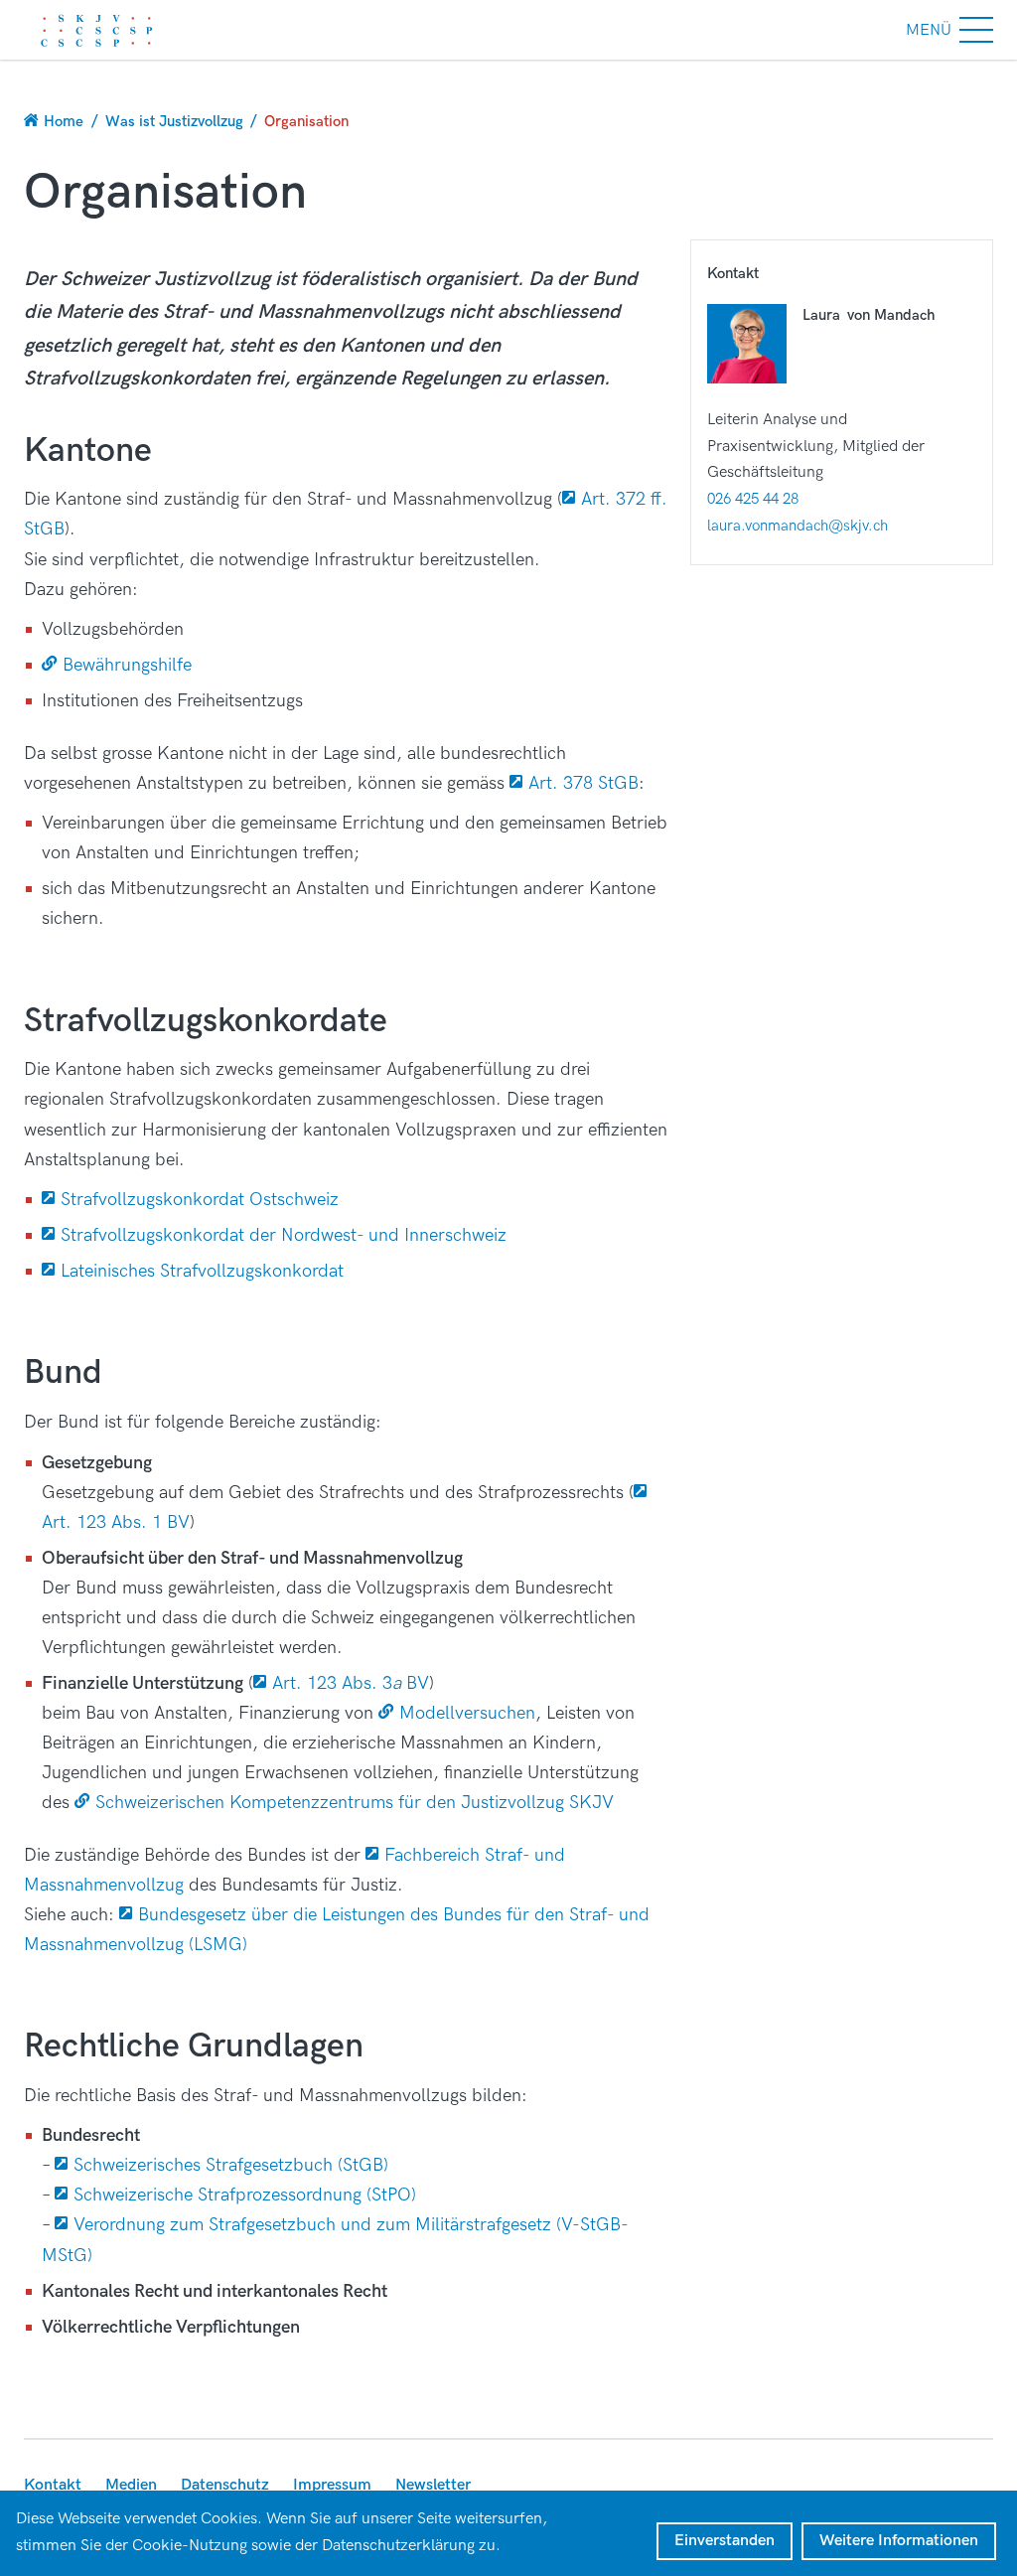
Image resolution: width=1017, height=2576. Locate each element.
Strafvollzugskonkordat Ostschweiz (202, 1200)
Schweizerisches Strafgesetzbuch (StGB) (231, 2165)
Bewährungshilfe (127, 665)
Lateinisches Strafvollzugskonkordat (202, 1271)
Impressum (332, 2485)
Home (64, 121)
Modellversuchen (467, 1713)
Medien (131, 2485)
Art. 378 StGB (583, 783)
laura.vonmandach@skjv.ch (798, 526)
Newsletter (433, 2485)
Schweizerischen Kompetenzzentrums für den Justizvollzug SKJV (355, 1803)
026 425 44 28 (753, 499)
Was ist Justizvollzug (174, 121)
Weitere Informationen (899, 2541)
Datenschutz (225, 2485)
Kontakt (53, 2485)
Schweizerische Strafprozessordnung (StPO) (245, 2195)
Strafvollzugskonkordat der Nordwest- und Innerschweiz (284, 1235)
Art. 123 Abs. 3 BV (351, 1683)
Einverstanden (725, 2541)
